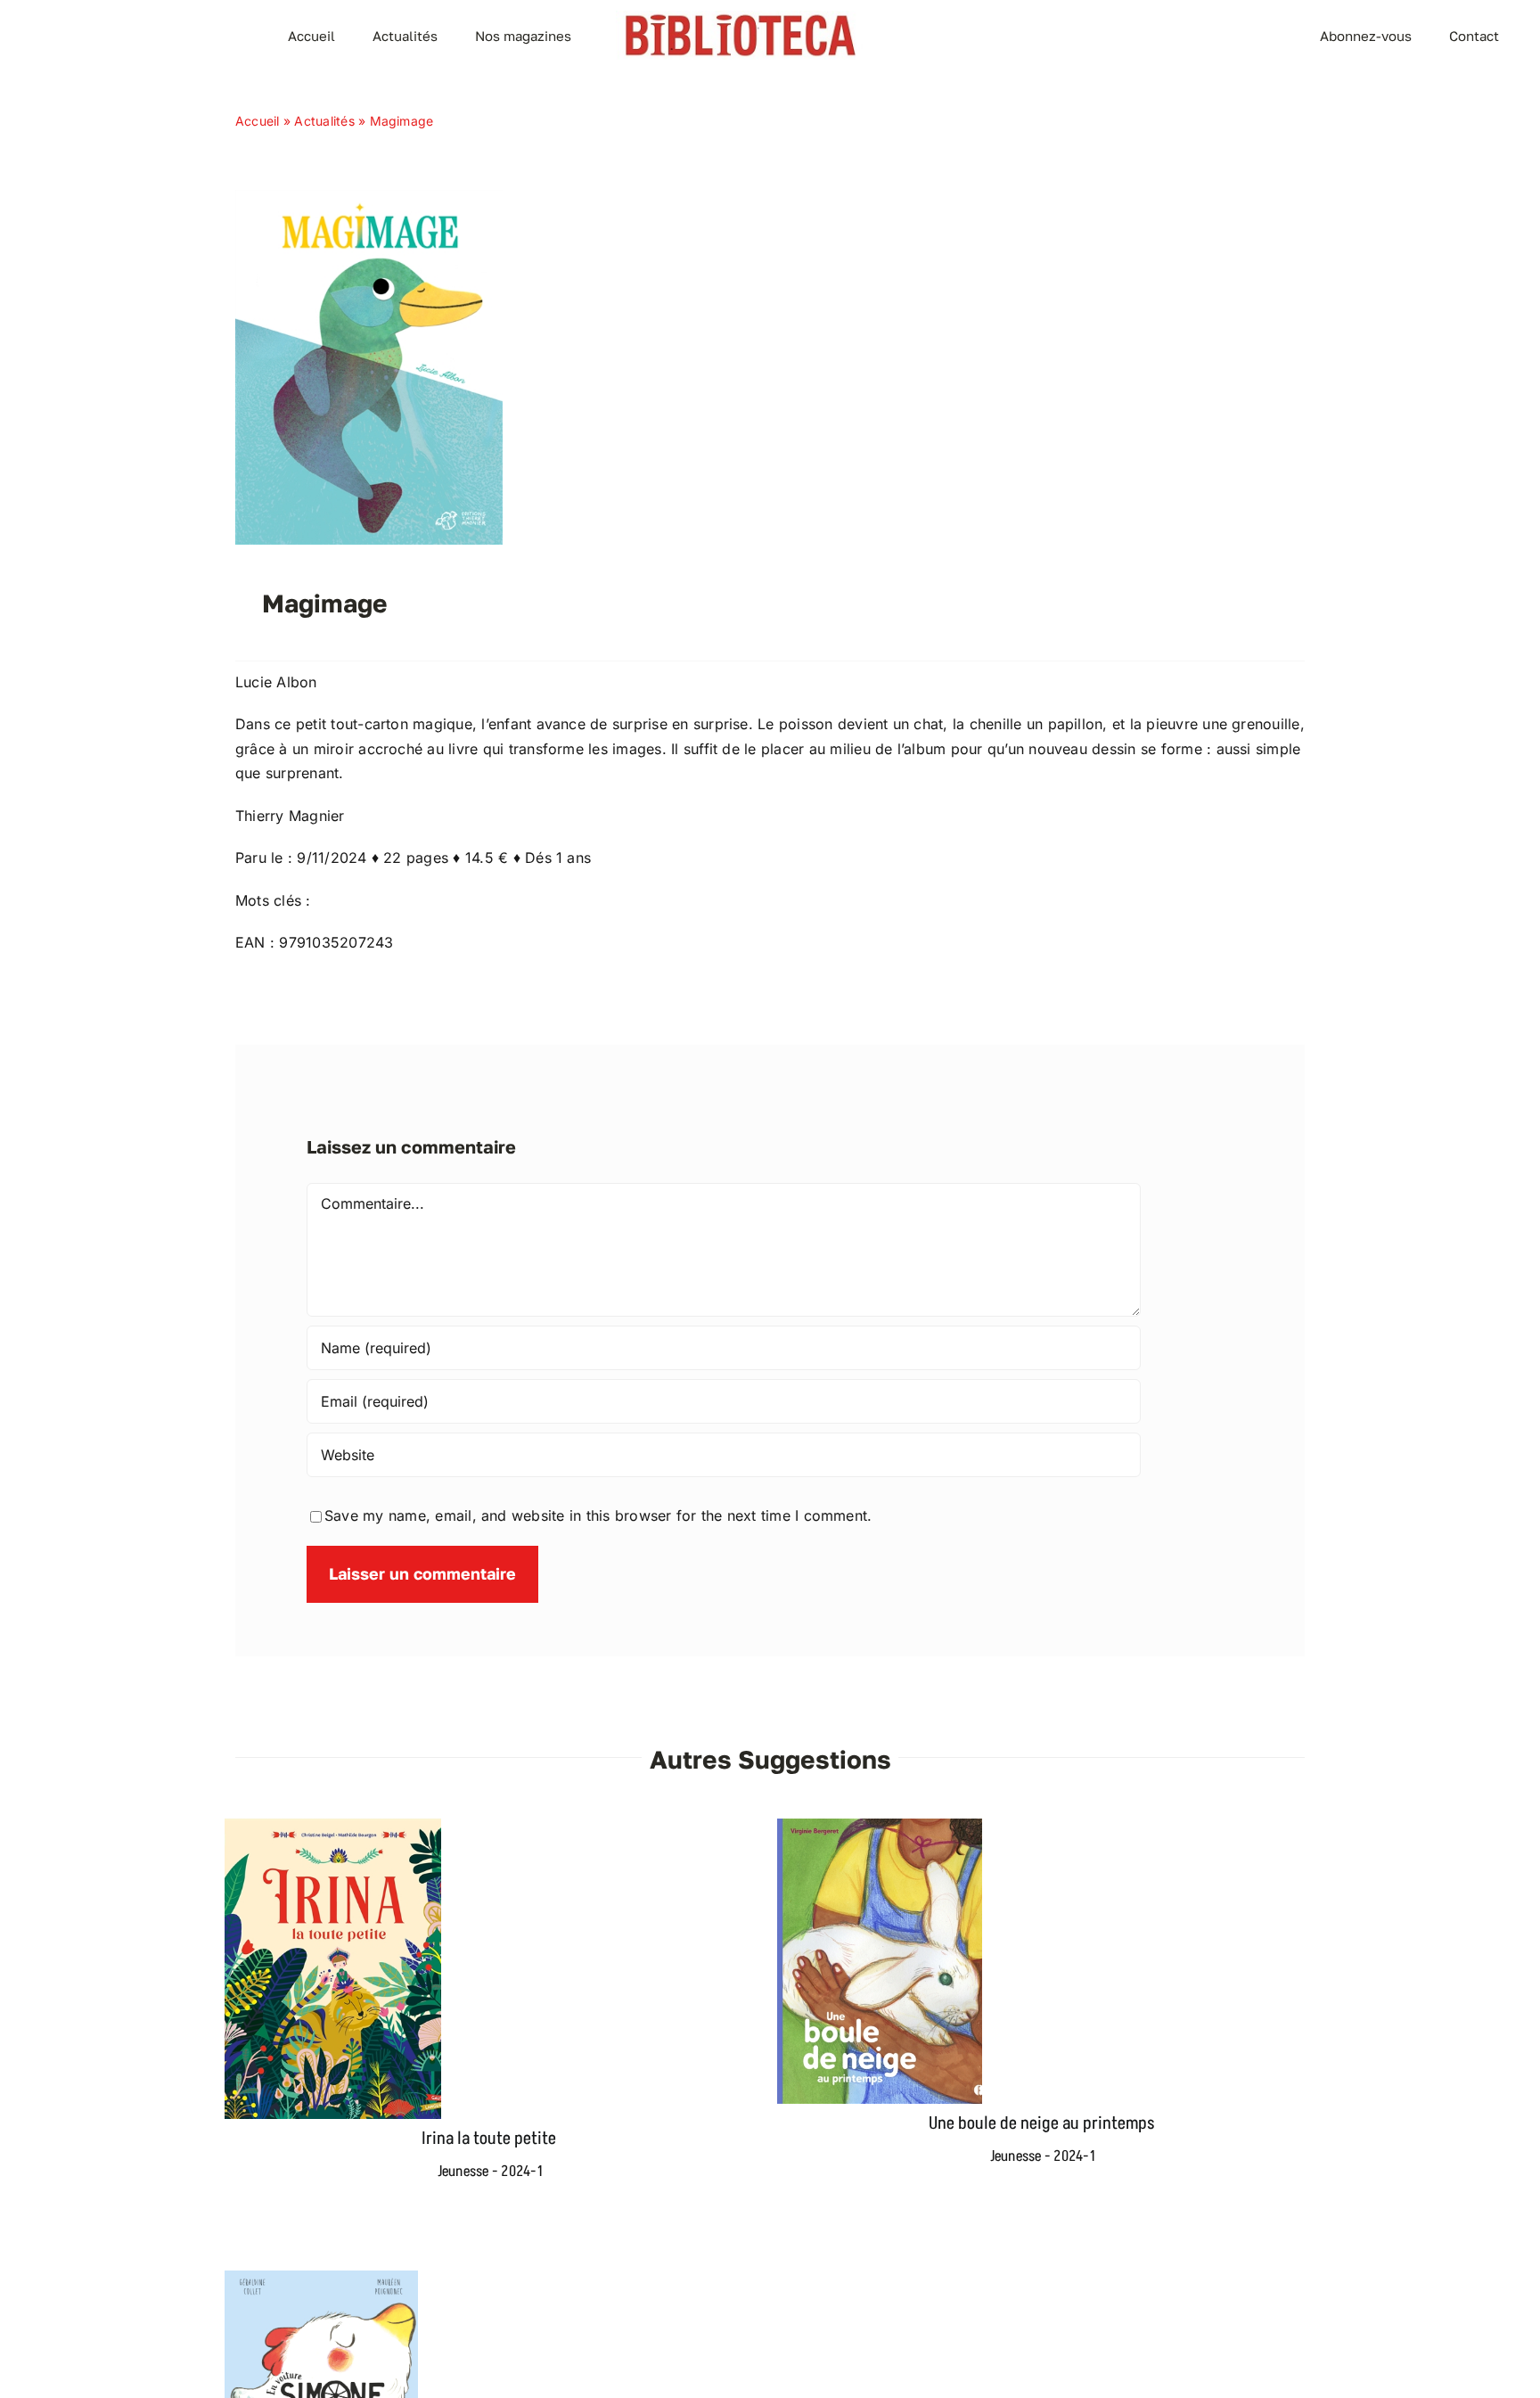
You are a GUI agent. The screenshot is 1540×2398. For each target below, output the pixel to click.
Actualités (324, 121)
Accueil (258, 121)
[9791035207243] (369, 197)
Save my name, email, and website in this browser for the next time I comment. (598, 1515)
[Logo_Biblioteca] (741, 18)
